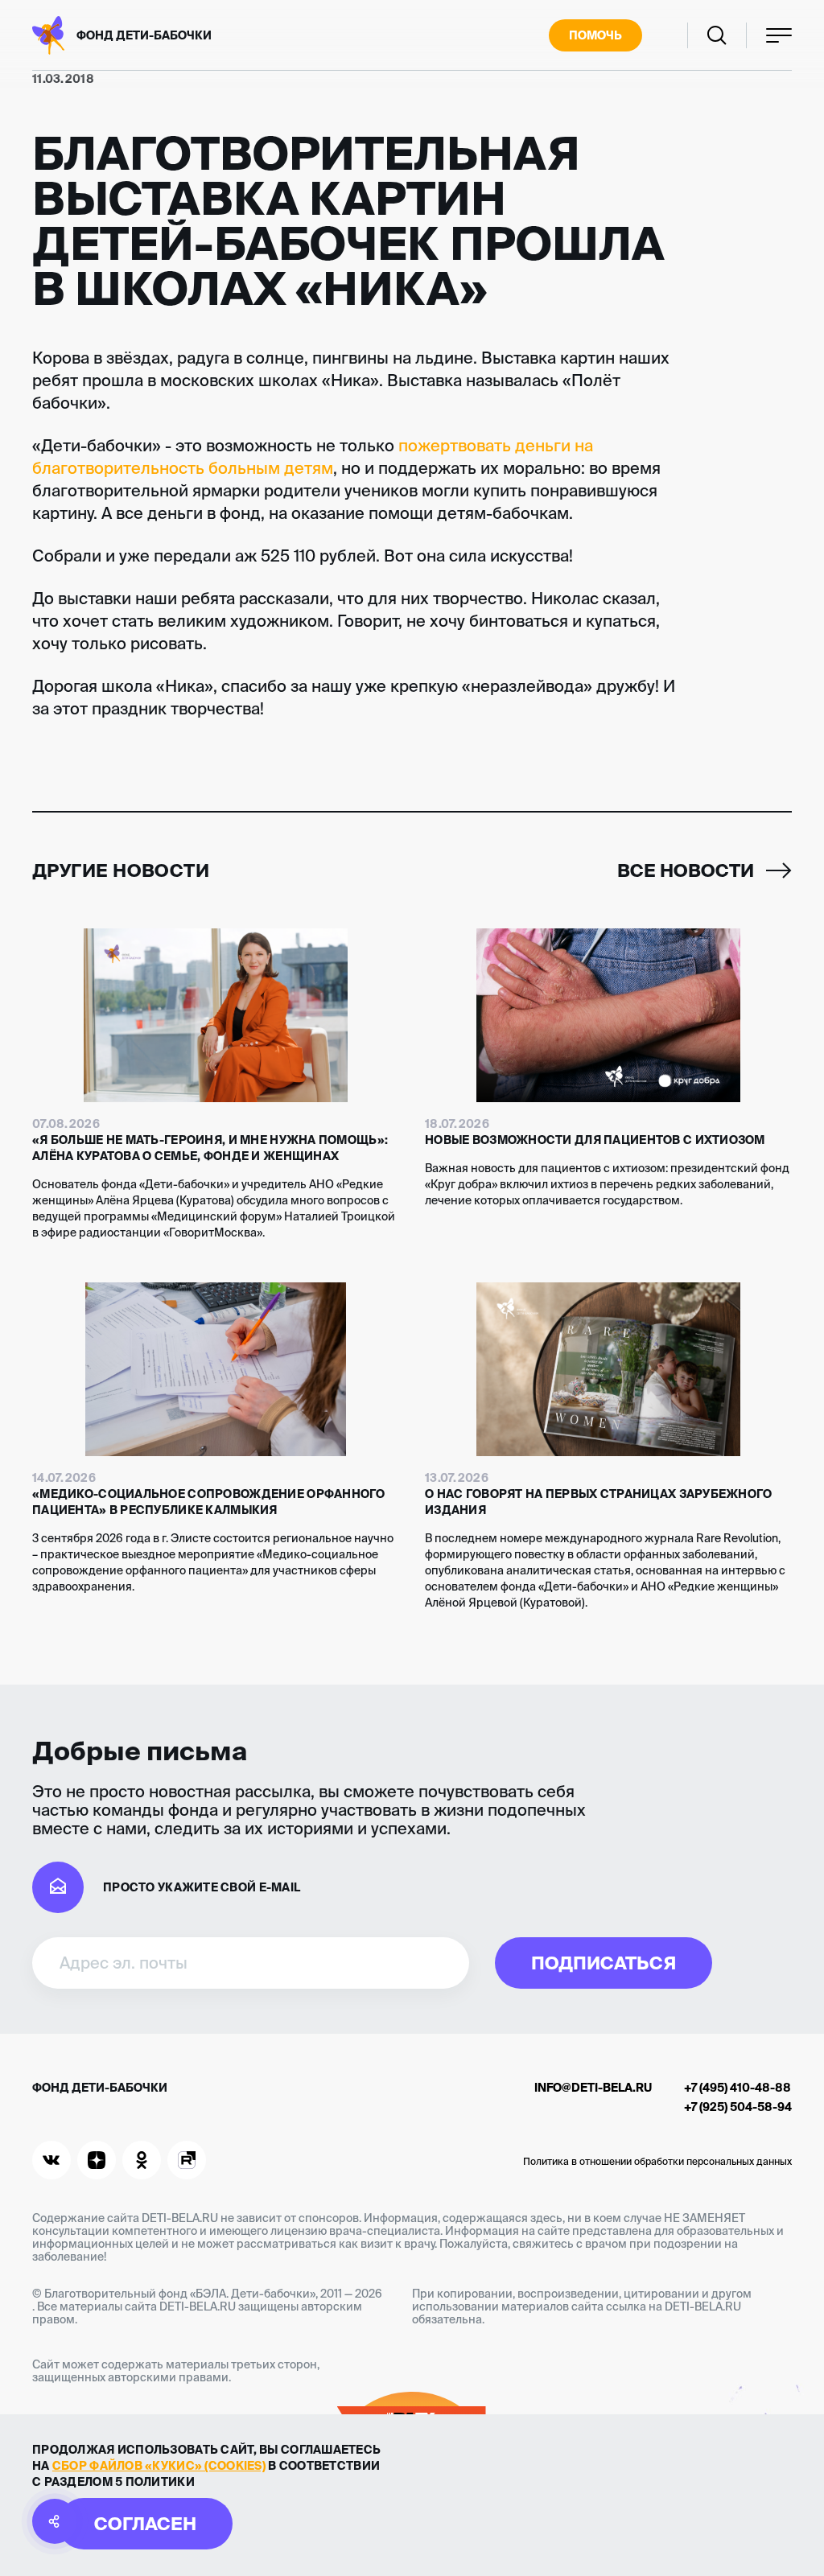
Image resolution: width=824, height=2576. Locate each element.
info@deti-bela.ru (593, 2088)
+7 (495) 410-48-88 (737, 2088)
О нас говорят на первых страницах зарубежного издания (599, 1502)
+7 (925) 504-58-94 (738, 2107)
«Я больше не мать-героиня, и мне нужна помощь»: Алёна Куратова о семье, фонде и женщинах (210, 1148)
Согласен (145, 2523)
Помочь (595, 35)
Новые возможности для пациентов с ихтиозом (595, 1140)
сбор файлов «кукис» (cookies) (159, 2466)
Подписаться (604, 1963)
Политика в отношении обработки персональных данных (657, 2161)
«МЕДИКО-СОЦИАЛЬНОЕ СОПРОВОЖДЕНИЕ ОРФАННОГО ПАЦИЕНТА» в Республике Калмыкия (209, 1502)
